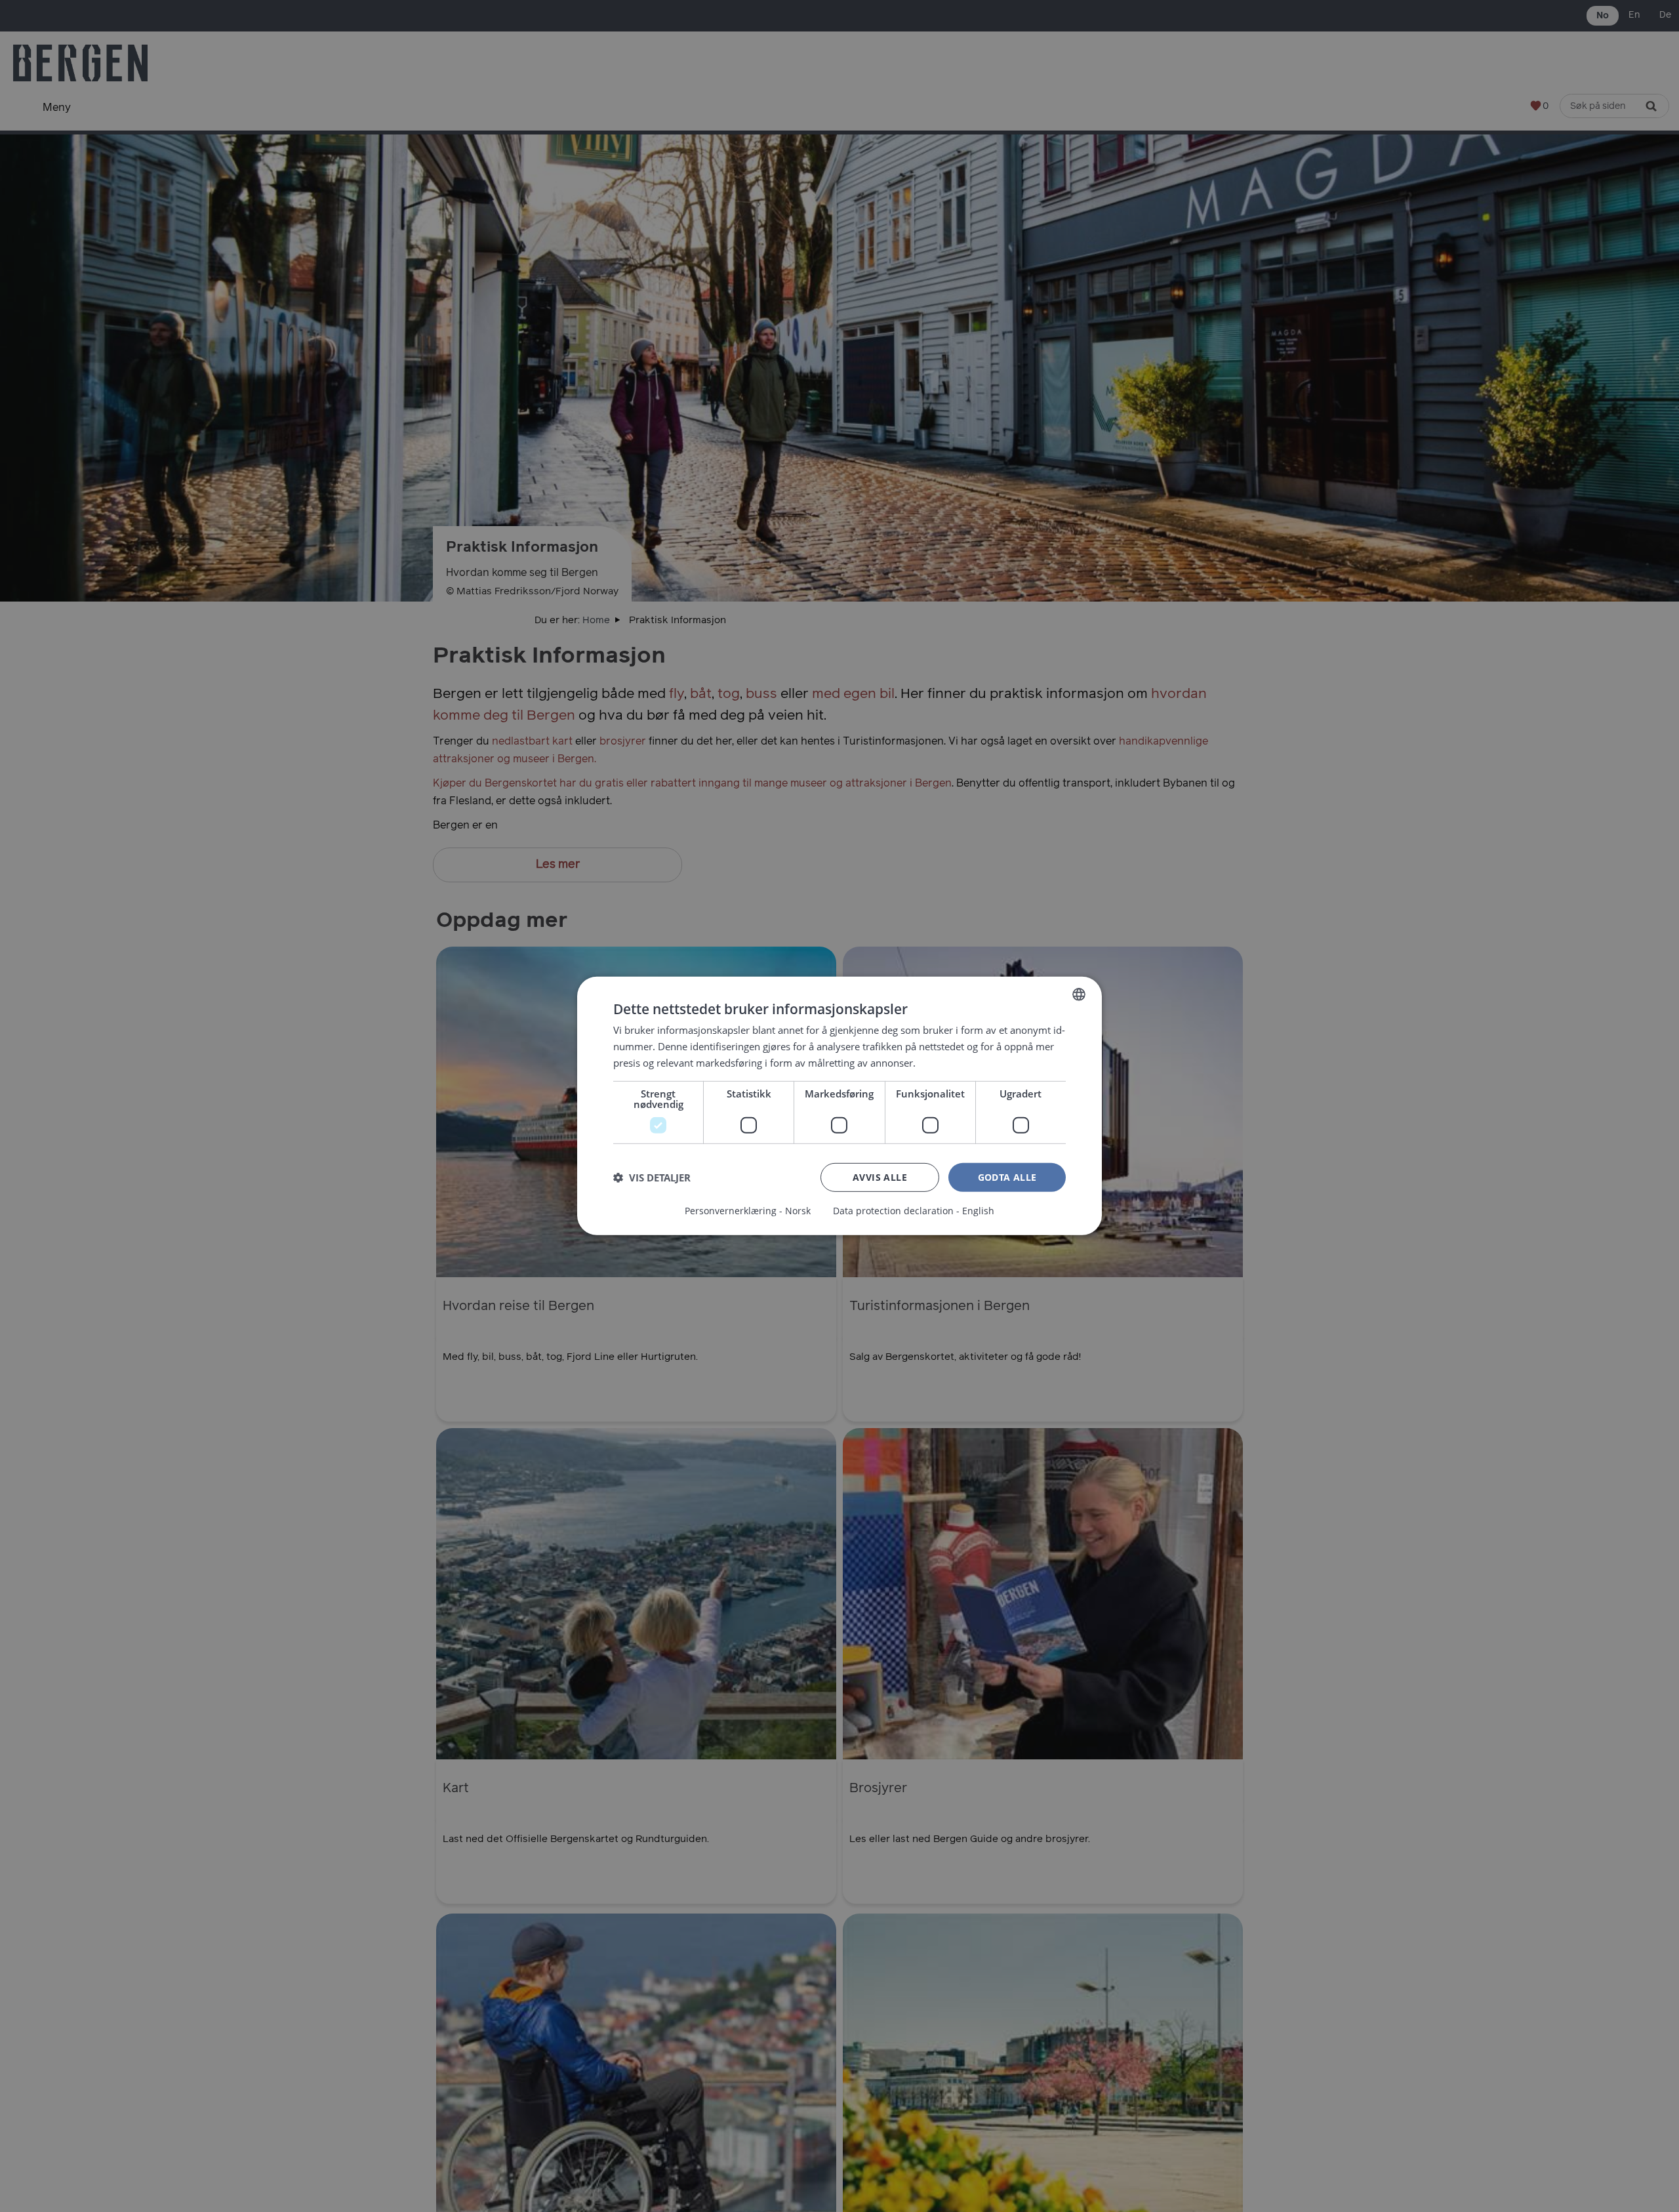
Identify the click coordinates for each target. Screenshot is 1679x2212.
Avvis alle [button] (880, 1177)
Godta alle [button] (1007, 1177)
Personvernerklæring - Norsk (748, 1211)
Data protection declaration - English (914, 1211)
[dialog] (839, 1106)
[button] (652, 1178)
